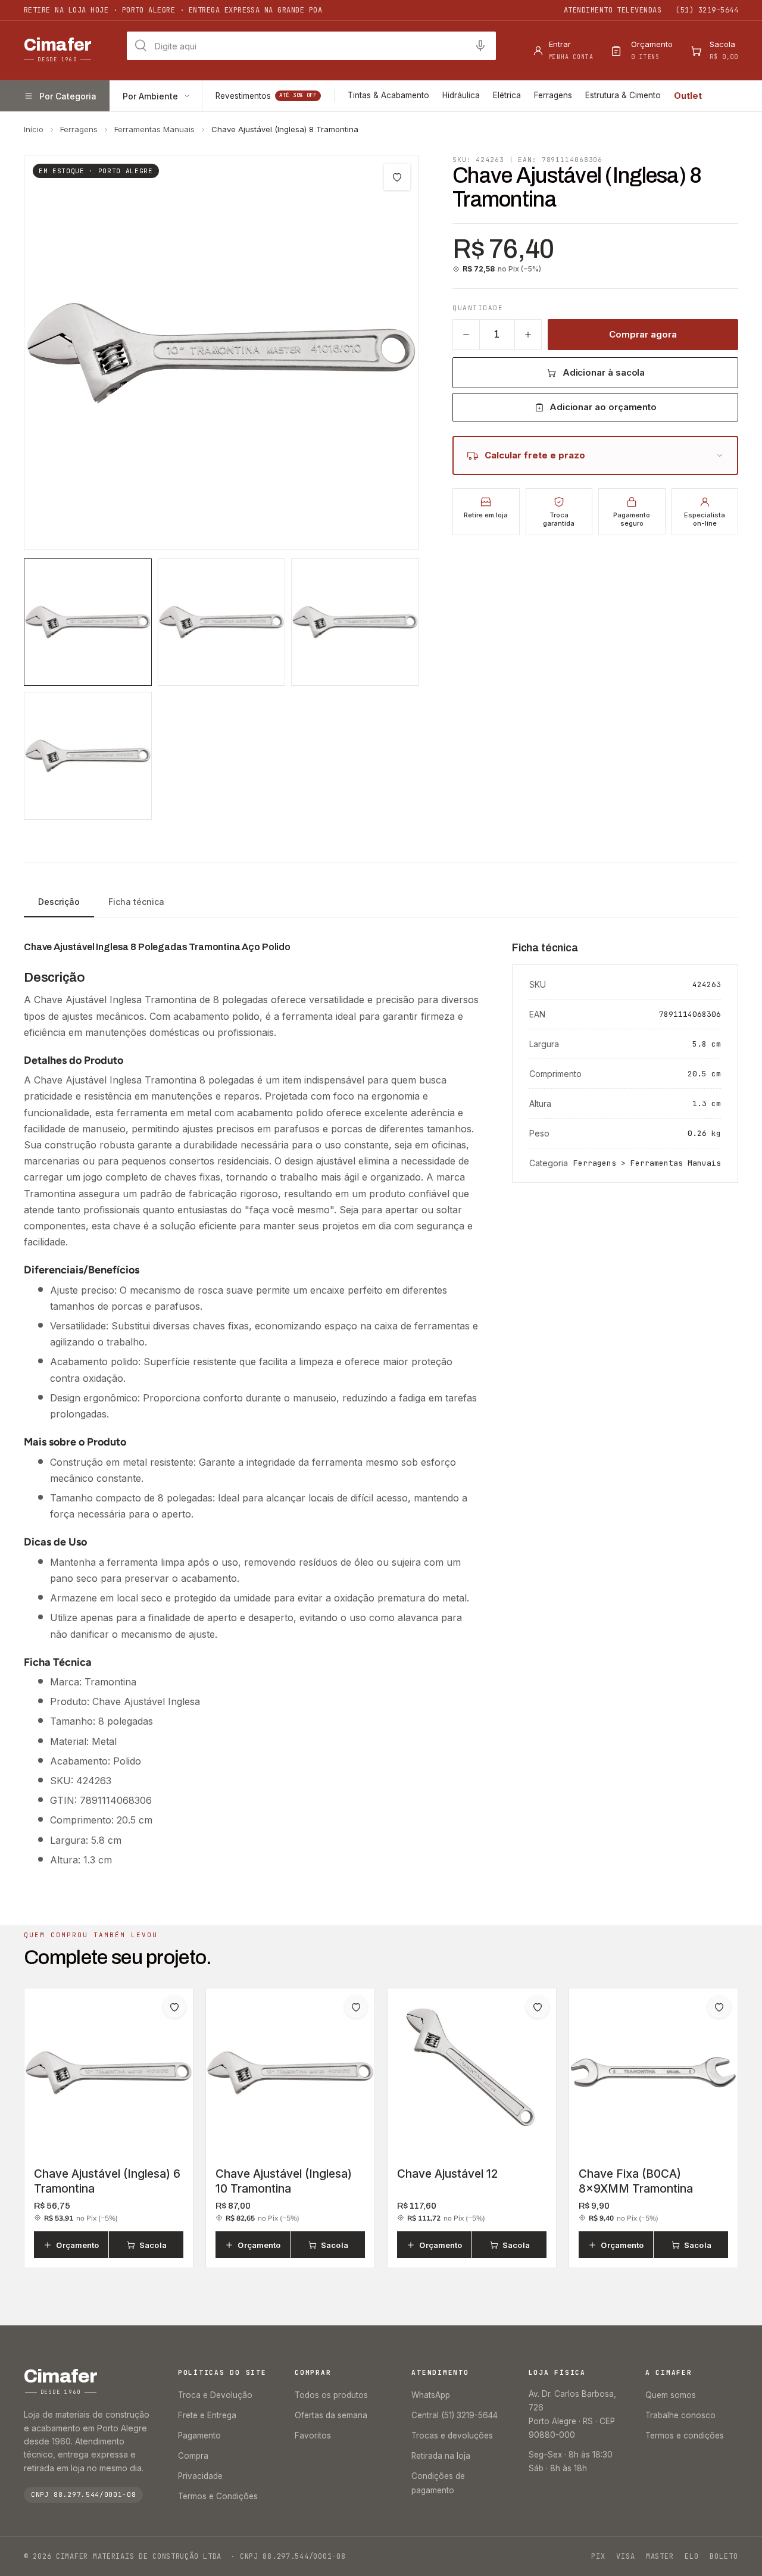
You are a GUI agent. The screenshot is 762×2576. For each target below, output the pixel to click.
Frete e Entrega (207, 2415)
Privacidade (200, 2476)
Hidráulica (461, 95)
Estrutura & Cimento (623, 95)
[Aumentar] (528, 335)
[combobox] (311, 46)
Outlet (688, 96)
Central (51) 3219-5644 (455, 2415)
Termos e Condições (218, 2496)
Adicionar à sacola (604, 372)
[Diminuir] (466, 335)
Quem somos (671, 2395)
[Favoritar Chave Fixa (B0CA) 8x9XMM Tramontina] (719, 2007)
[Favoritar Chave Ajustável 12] (538, 2007)
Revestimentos (266, 96)
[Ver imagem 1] (88, 622)
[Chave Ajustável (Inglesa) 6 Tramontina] (109, 2073)
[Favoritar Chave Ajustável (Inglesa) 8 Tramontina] (397, 177)
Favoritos (313, 2436)
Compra (193, 2456)
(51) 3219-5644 (707, 10)
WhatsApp (431, 2395)
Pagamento (199, 2436)
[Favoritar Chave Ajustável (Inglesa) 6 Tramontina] (174, 2007)
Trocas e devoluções (452, 2436)
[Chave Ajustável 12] (472, 2073)
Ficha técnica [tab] (136, 902)
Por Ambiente (150, 96)
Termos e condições (685, 2436)
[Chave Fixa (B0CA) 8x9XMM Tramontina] (653, 2073)
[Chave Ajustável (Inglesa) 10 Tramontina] (290, 2073)
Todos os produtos (331, 2395)
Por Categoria (68, 96)
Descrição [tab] (59, 902)
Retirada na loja (441, 2456)
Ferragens (553, 95)
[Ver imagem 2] (222, 622)
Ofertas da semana (331, 2415)
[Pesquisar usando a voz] (480, 46)
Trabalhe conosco (680, 2415)
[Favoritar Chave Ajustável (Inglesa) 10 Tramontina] (356, 2007)
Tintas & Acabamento (388, 95)
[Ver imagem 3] (355, 622)
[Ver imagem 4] (88, 756)
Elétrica (507, 95)
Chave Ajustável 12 (447, 2174)
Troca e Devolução (215, 2395)
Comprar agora (643, 334)
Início (34, 129)
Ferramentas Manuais (154, 129)
